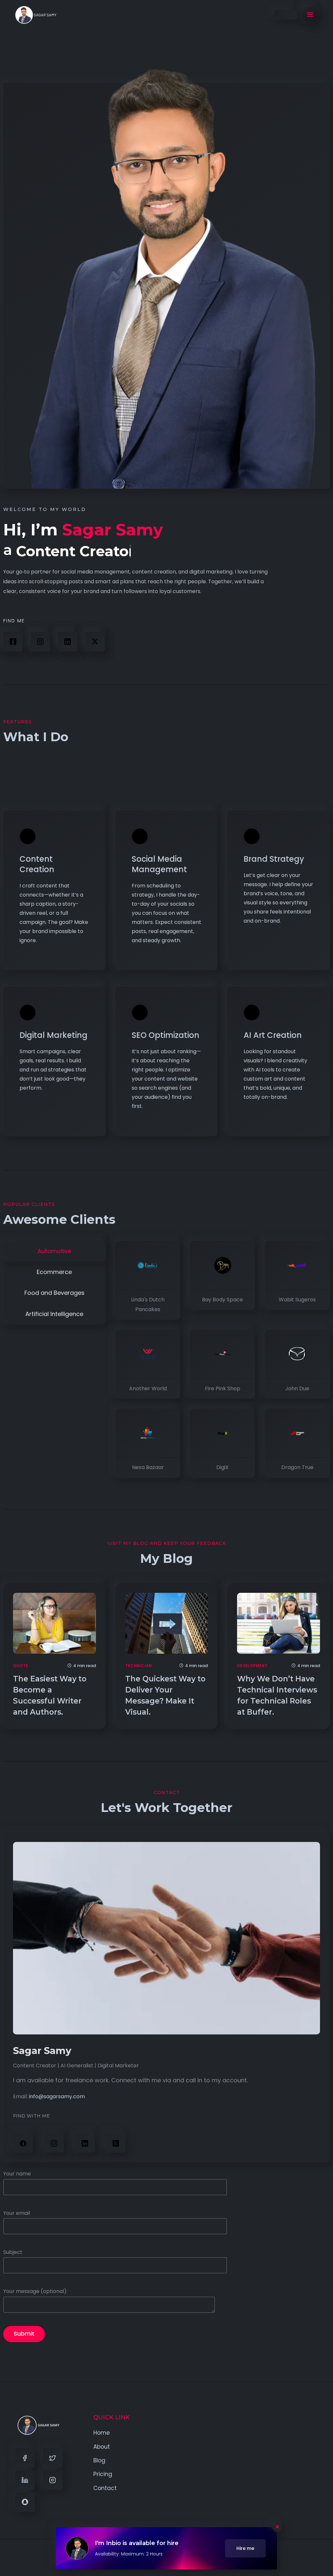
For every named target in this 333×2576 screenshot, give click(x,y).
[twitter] (116, 2143)
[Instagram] (40, 642)
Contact (105, 2488)
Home (102, 2433)
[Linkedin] (25, 2480)
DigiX (222, 1467)
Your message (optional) (35, 2291)
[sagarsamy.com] (36, 15)
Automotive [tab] (54, 1251)
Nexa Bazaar (148, 1467)
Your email (17, 2213)
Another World (148, 1388)
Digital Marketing (53, 1035)
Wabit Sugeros (297, 1300)
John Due (297, 1388)
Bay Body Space (222, 1300)
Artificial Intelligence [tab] (54, 1314)
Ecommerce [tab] (54, 1272)
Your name (17, 2174)
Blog (99, 2460)
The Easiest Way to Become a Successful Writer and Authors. (50, 1695)
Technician (139, 1666)
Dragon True (297, 1467)
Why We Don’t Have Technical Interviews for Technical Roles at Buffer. (277, 1695)
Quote (21, 1666)
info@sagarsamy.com (57, 2096)
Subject (13, 2252)
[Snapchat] (25, 2502)
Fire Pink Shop (223, 1388)
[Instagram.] (54, 2143)
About (102, 2447)
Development (252, 1666)
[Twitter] (53, 2458)
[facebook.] (23, 2143)
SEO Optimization (166, 1035)
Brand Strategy (274, 859)
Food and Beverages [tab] (54, 1293)
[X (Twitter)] (95, 642)
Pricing (103, 2474)
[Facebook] (13, 642)
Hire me (245, 2548)
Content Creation (37, 864)
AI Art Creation (273, 1035)
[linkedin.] (68, 642)
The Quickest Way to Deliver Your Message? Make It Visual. (165, 1695)
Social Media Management (159, 864)
